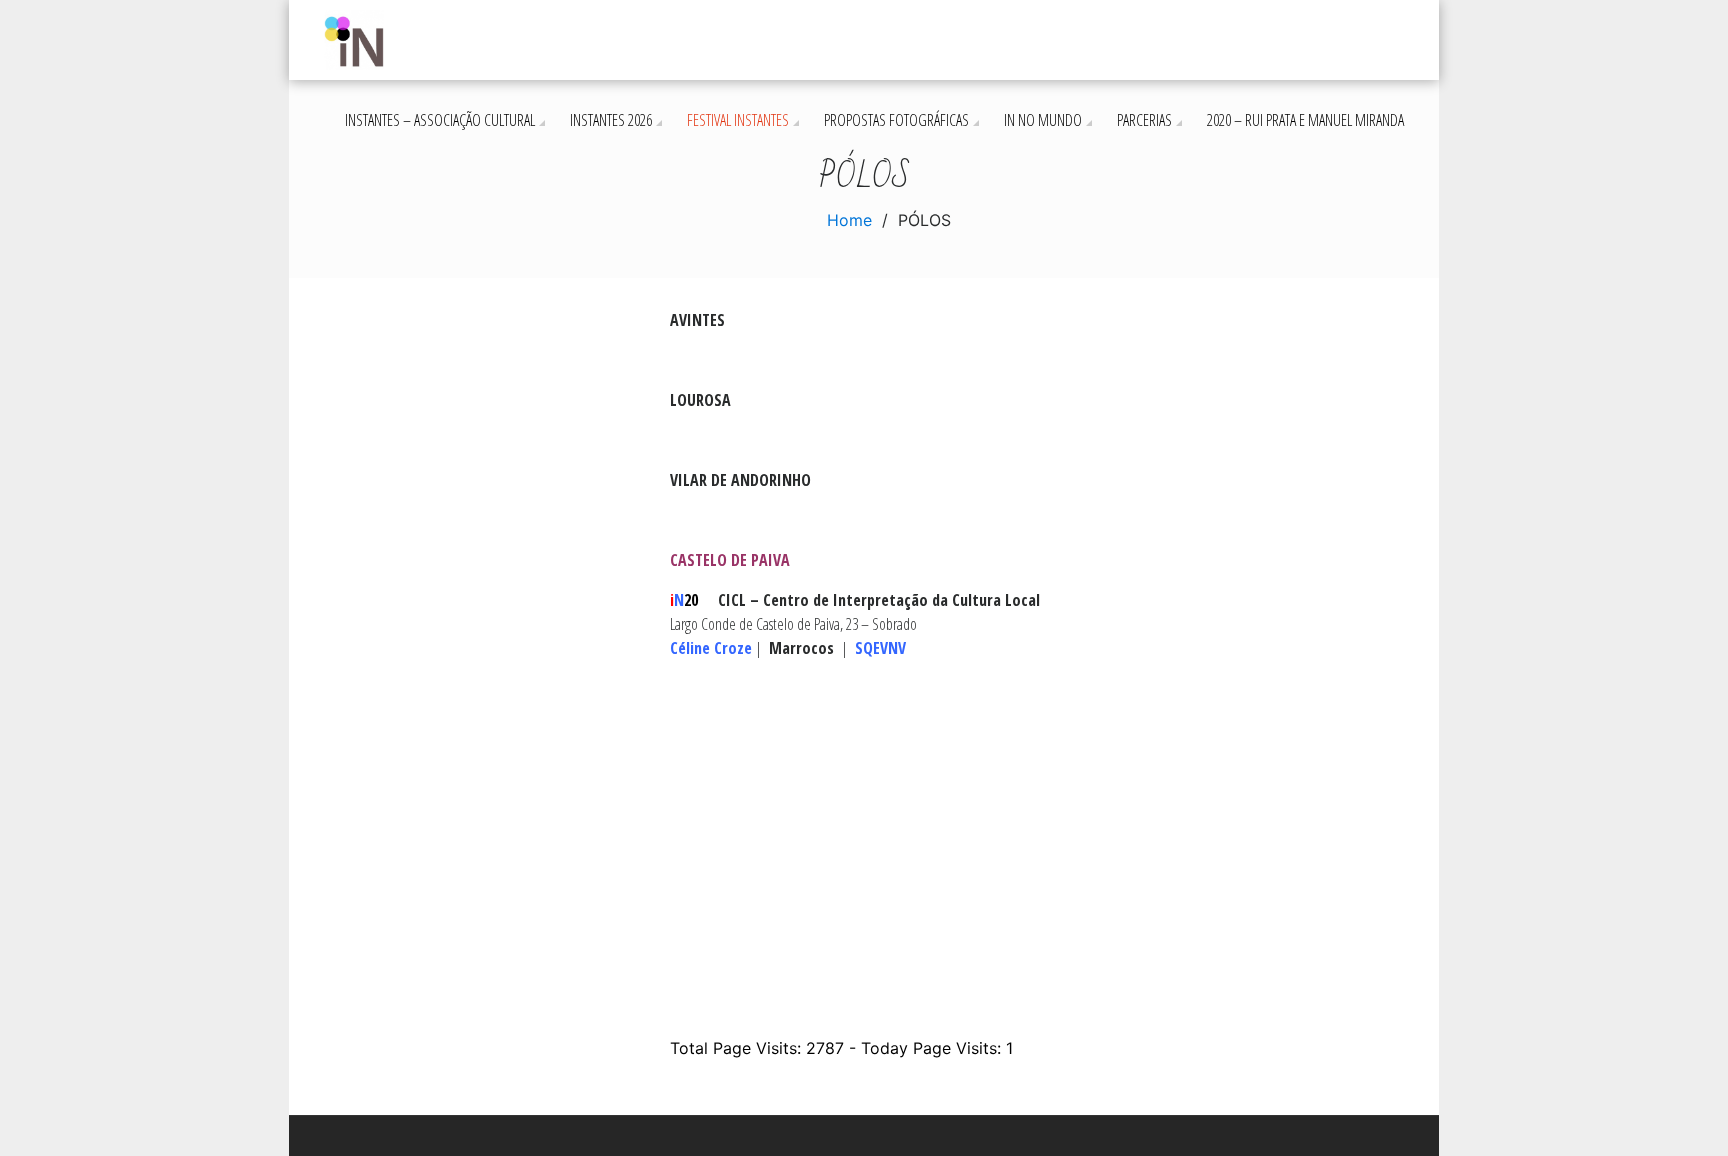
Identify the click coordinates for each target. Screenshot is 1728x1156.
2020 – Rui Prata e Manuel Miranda (1305, 120)
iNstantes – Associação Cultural (440, 120)
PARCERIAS (1144, 120)
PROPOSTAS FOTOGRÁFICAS (896, 120)
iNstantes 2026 (611, 120)
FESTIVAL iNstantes (738, 120)
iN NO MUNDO (1043, 120)
